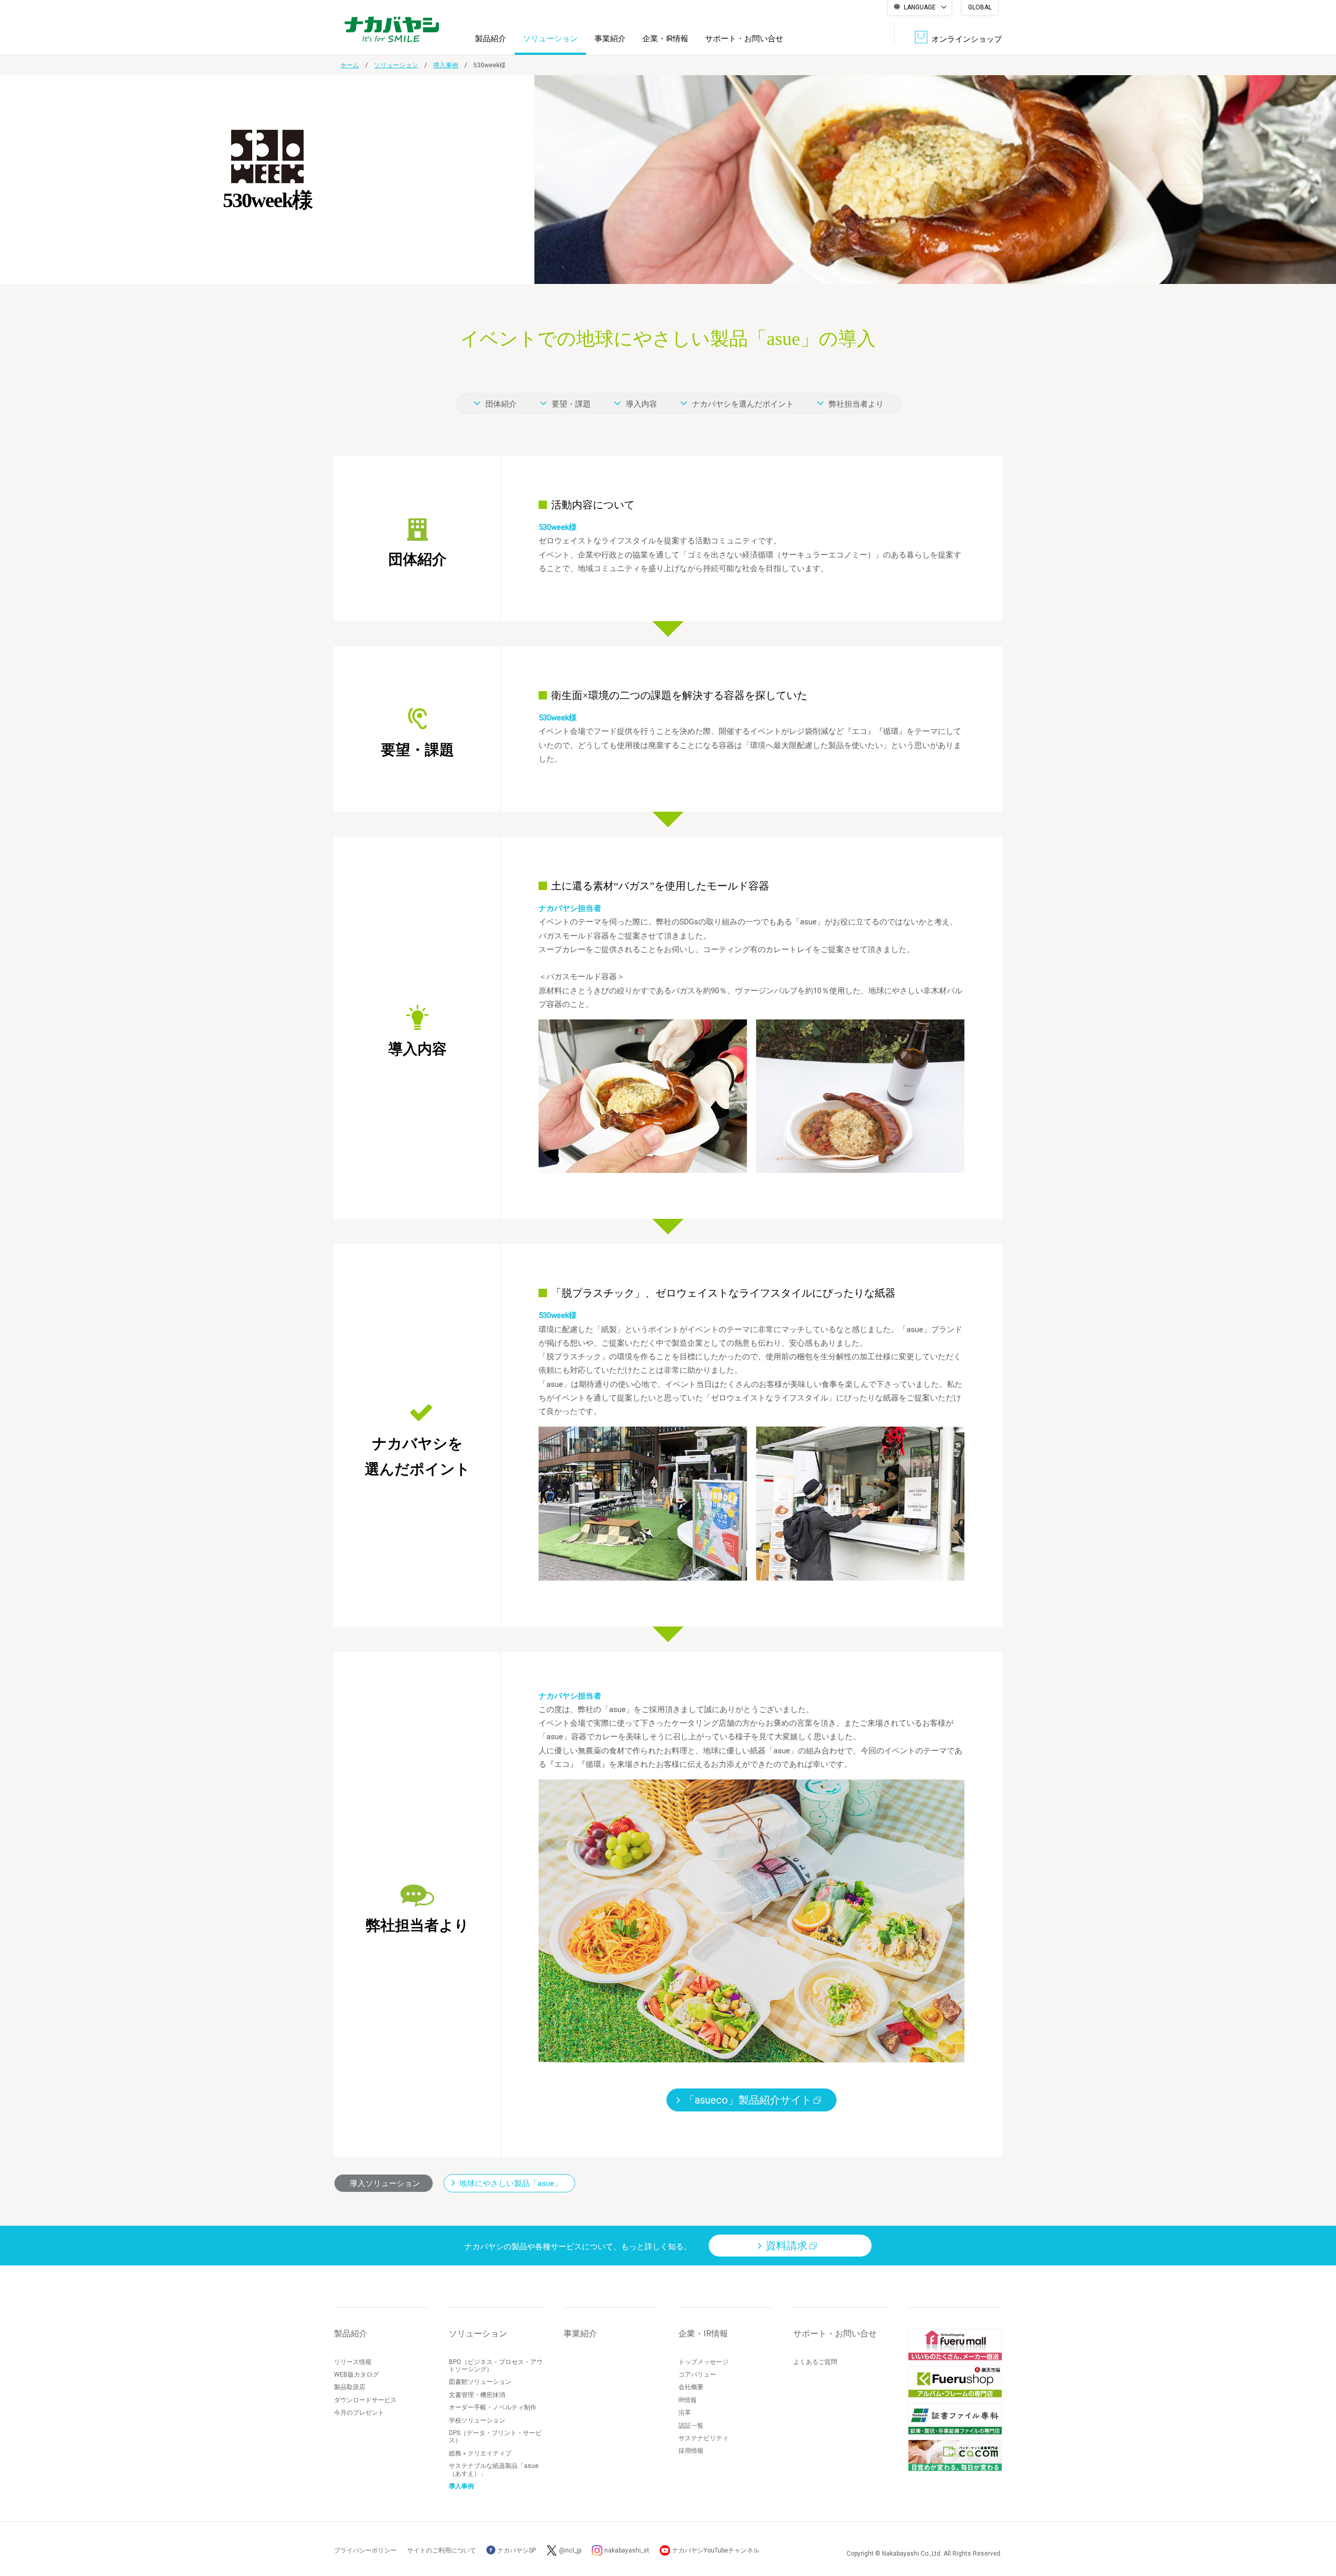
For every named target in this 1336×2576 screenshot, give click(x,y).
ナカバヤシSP (516, 2550)
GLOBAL (980, 7)
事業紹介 (610, 39)
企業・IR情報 (665, 39)
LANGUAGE (920, 7)
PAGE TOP (1318, 2526)
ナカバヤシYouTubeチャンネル (716, 2550)
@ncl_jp (570, 2550)
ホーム (350, 65)
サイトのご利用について (442, 2550)
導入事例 (446, 65)
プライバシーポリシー (365, 2550)
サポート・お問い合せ (744, 39)
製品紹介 (491, 39)
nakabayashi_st (627, 2550)
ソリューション (550, 39)
